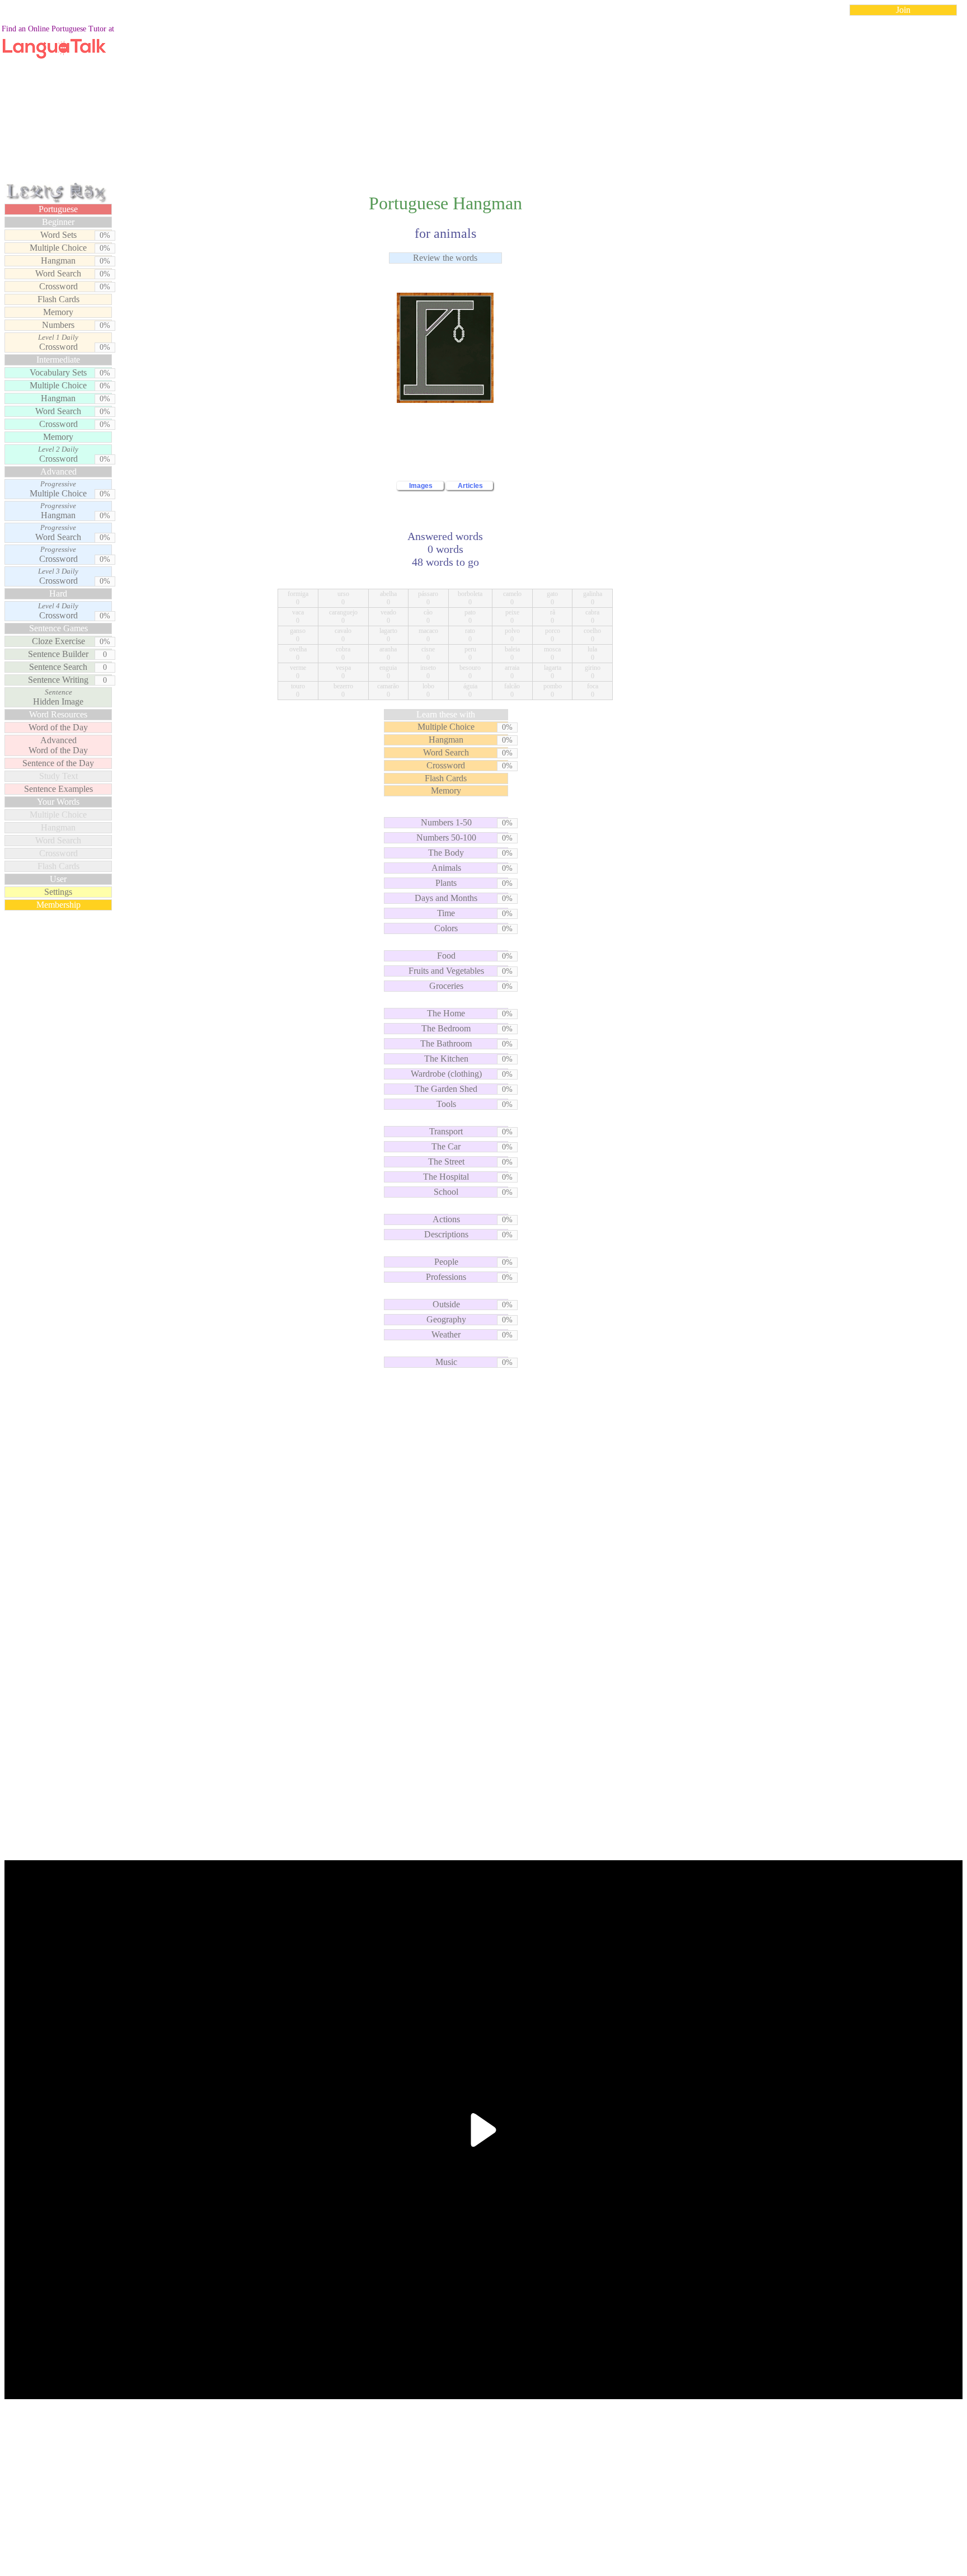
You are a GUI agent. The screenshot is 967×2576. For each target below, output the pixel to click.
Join (903, 10)
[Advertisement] (483, 103)
